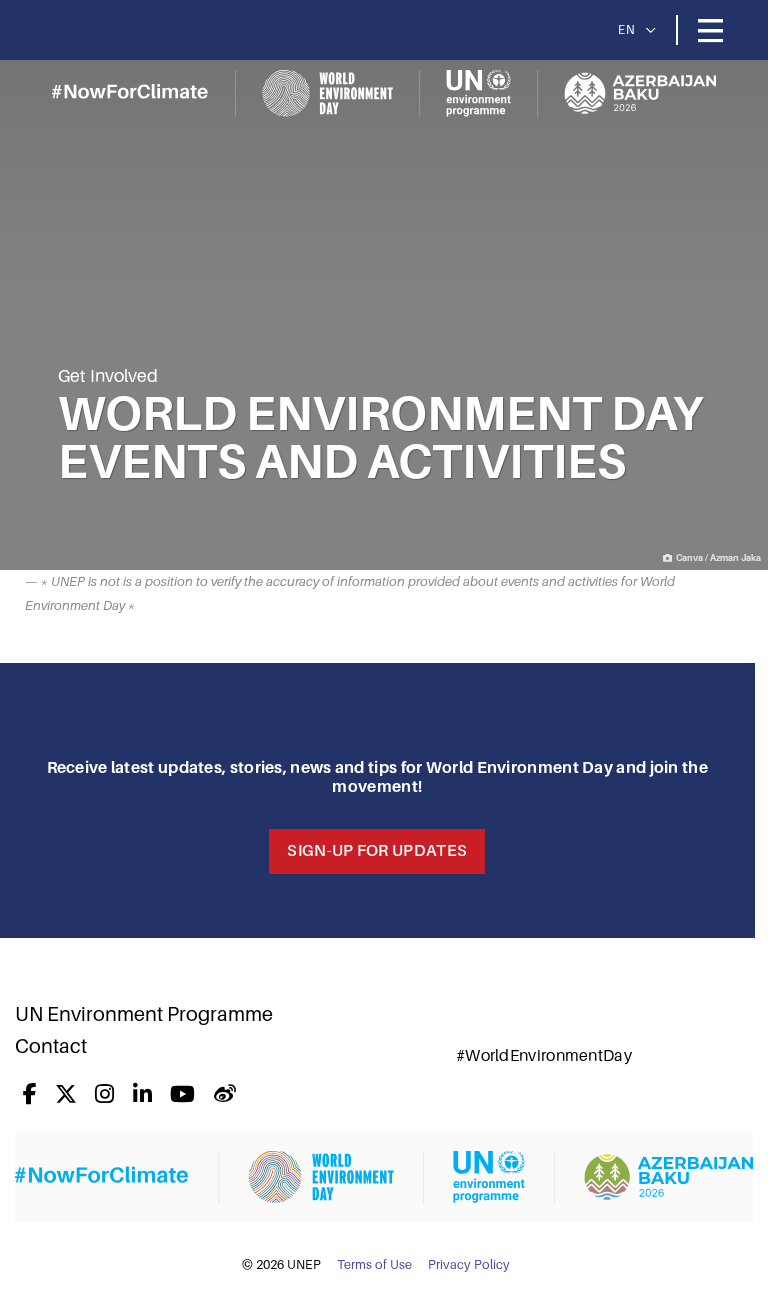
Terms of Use (374, 1265)
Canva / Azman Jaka (718, 558)
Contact (51, 1046)
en (627, 30)
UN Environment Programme (144, 1014)
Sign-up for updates (377, 851)
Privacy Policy (469, 1265)
